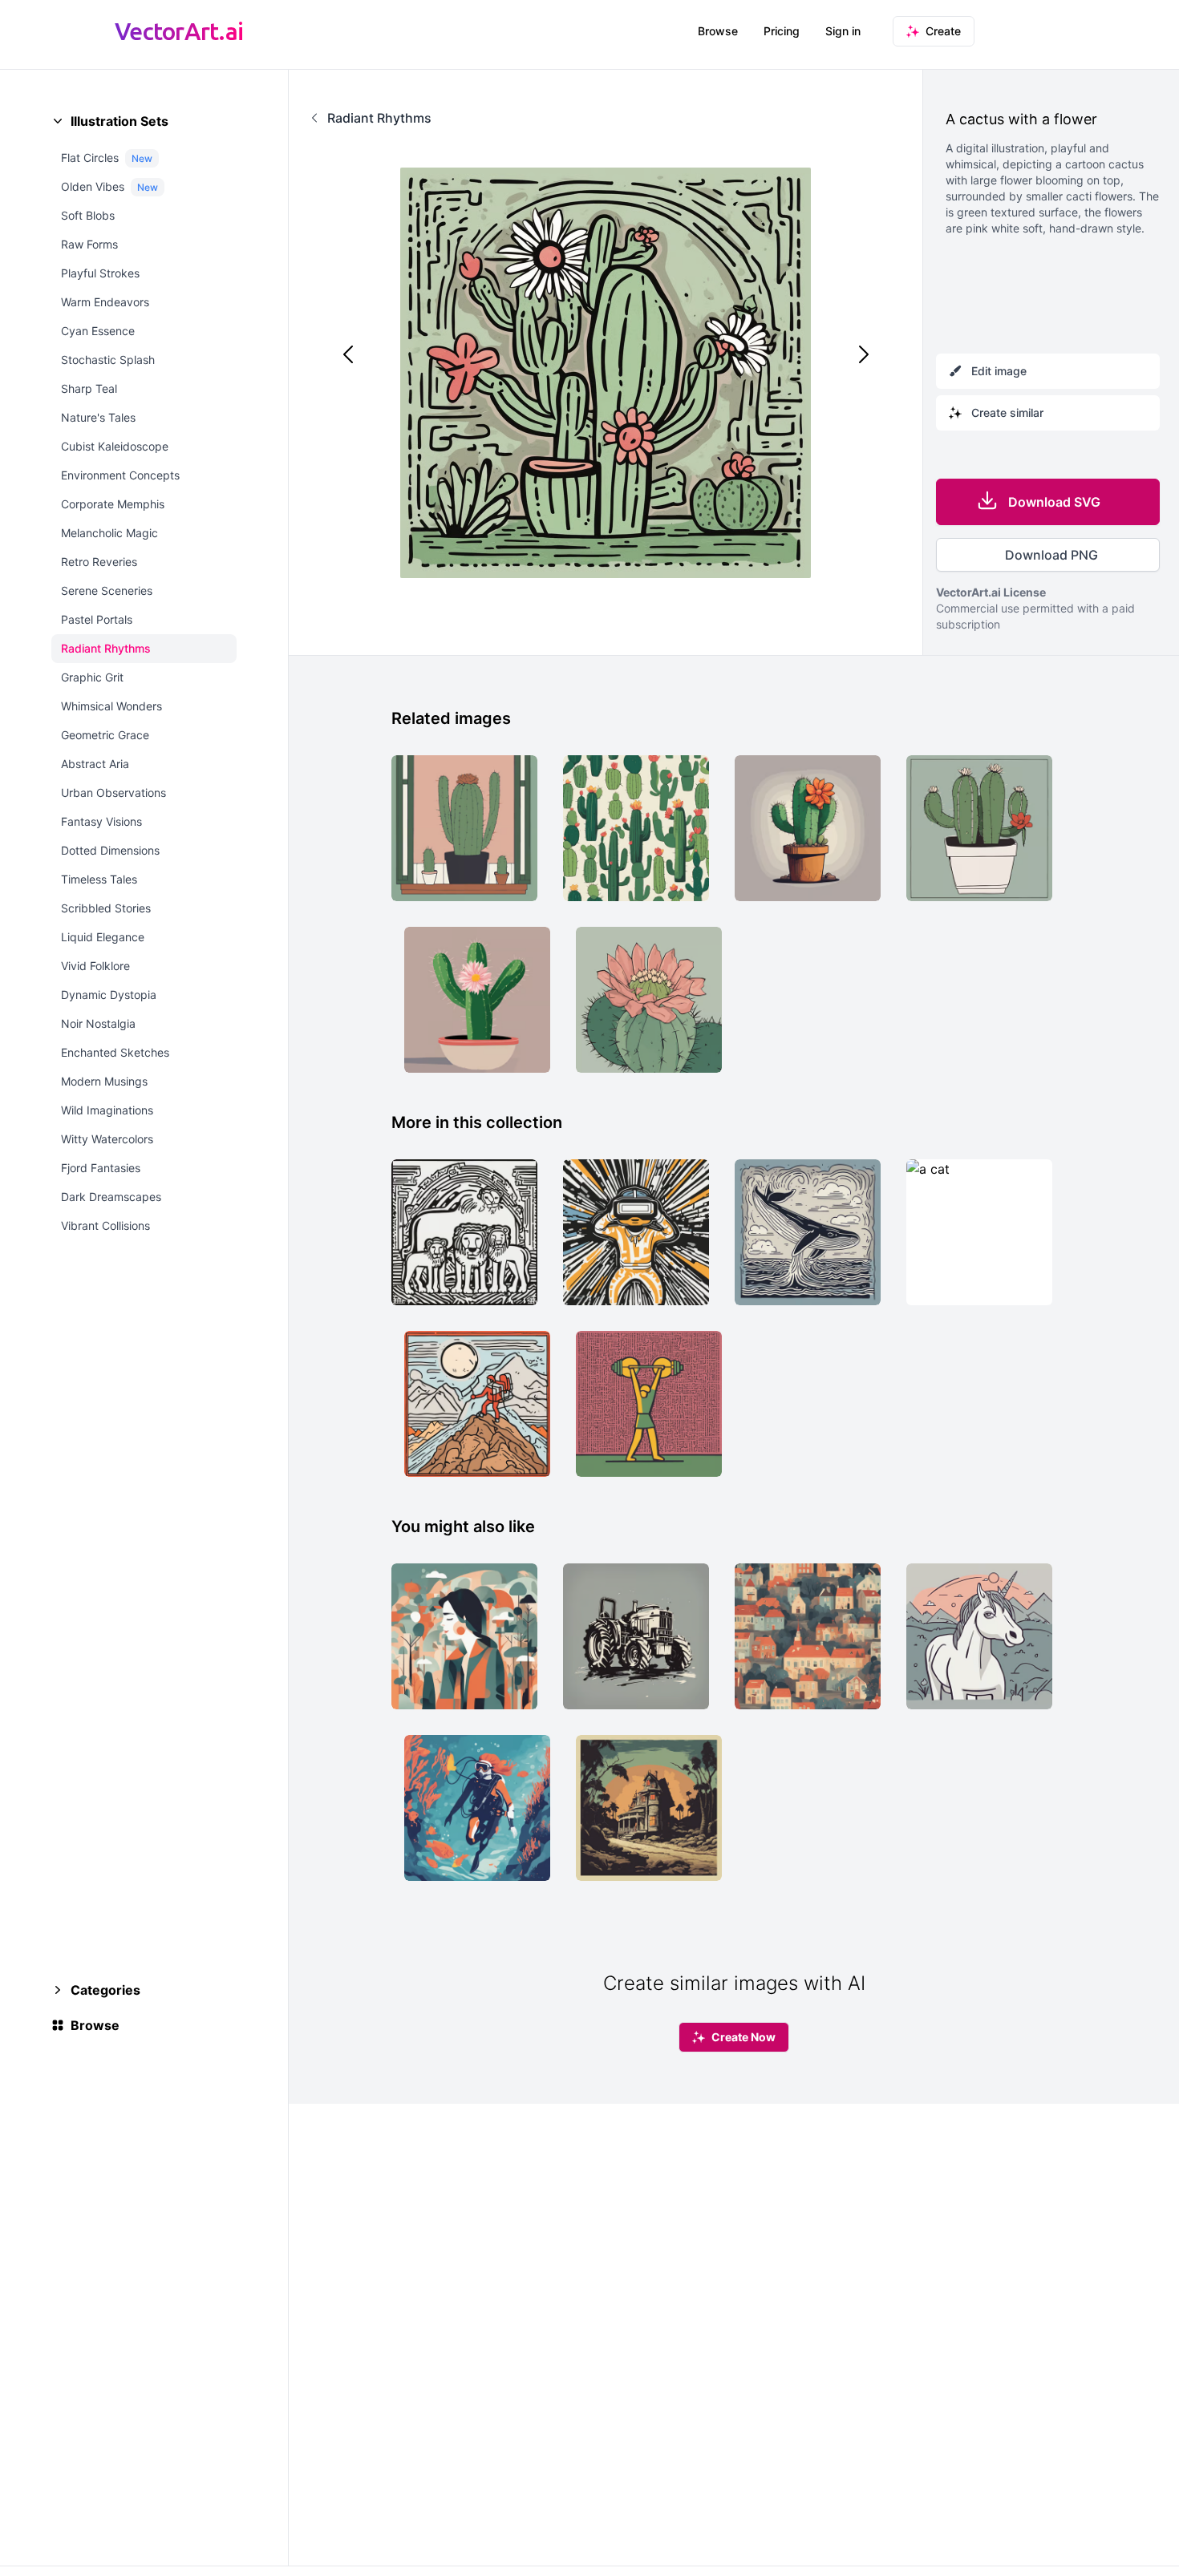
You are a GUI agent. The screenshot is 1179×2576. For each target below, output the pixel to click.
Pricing (782, 31)
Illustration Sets (120, 121)
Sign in (843, 31)
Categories (105, 1990)
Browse (718, 31)
